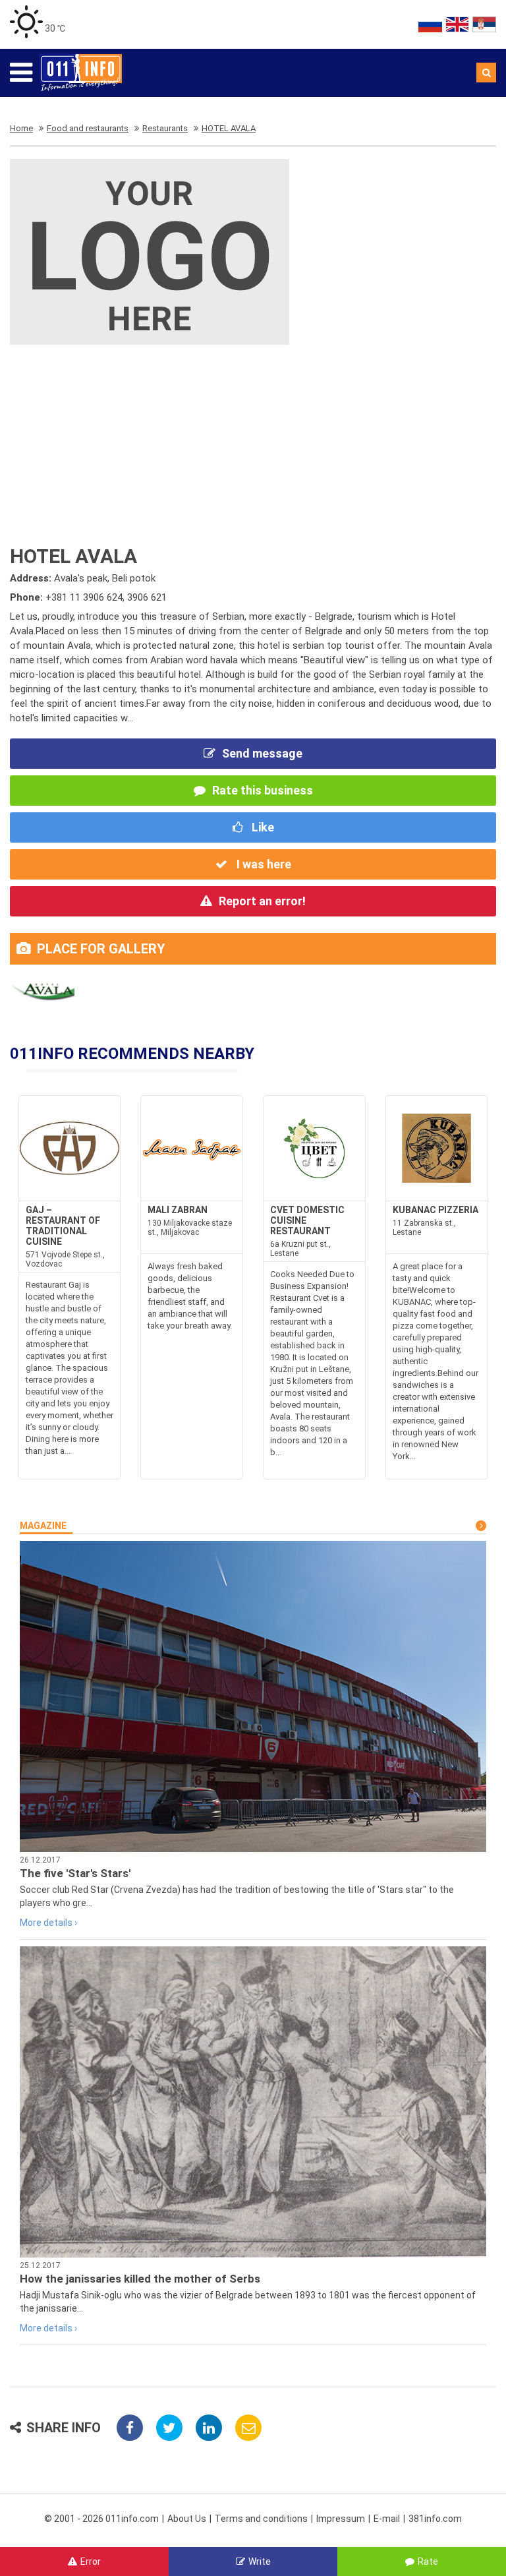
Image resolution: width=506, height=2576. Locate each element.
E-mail (387, 2519)
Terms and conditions (261, 2519)
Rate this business (263, 790)
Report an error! (262, 901)
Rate (428, 2561)
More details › (48, 1923)
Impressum (341, 2519)
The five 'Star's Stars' (75, 1873)
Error (91, 2561)
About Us (187, 2519)
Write (260, 2561)
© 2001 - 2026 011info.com (101, 2519)
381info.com (435, 2519)
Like (262, 827)
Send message (262, 753)
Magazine (43, 1526)
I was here (263, 864)
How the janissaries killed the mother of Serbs (140, 2279)
